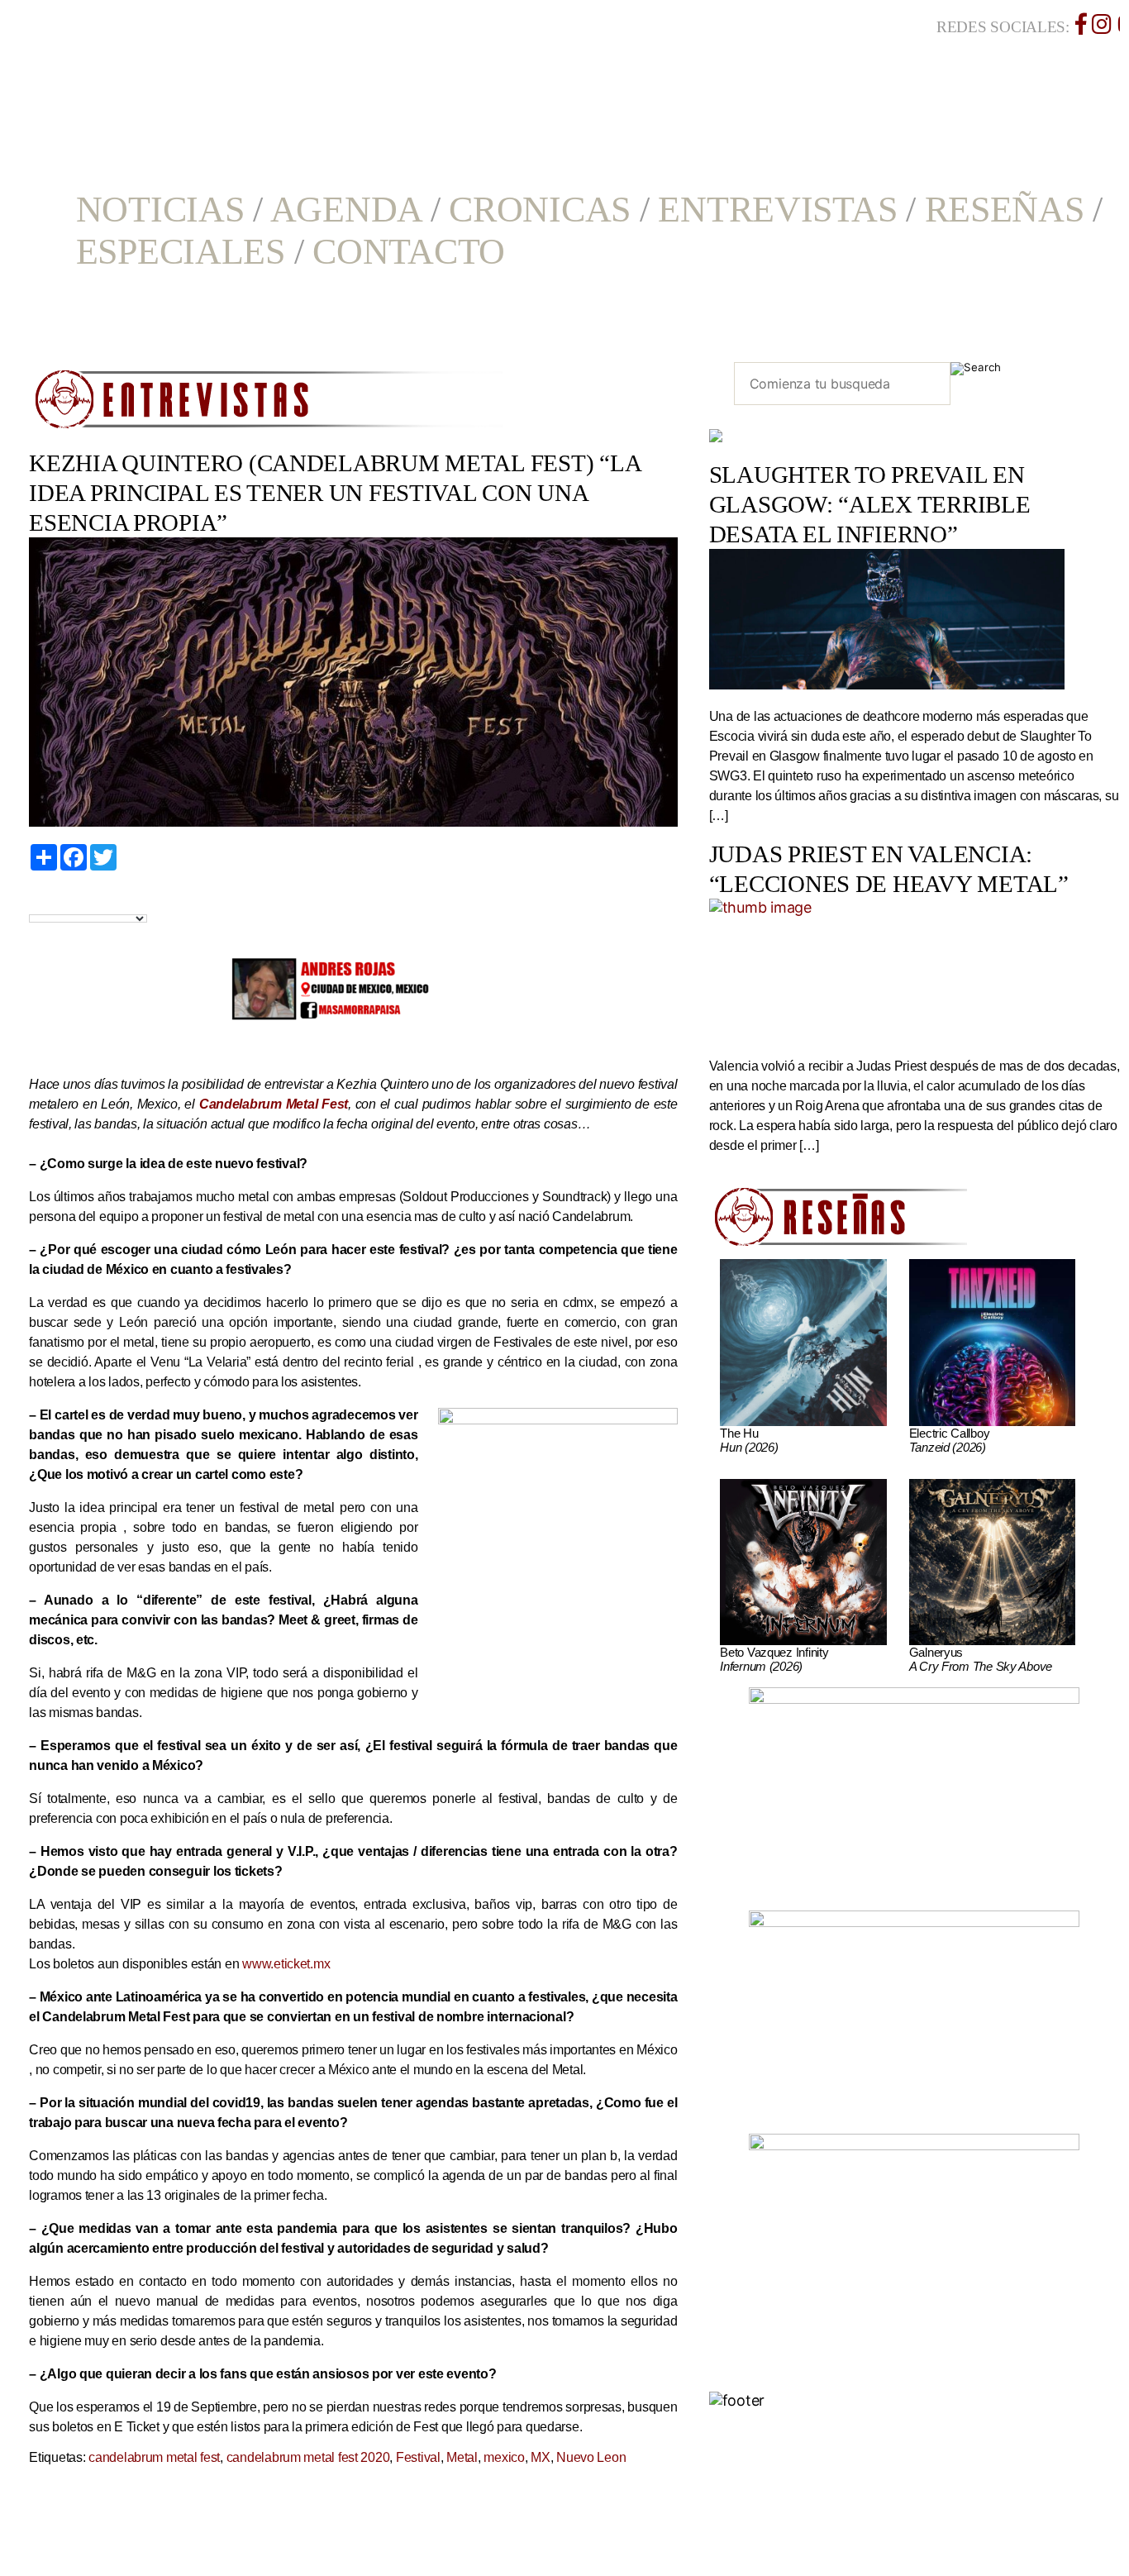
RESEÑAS (1005, 210)
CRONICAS (540, 210)
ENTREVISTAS (777, 210)
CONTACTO (409, 252)
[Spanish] (93, 900)
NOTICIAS (160, 210)
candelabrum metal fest (154, 2457)
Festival (418, 2457)
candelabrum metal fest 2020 (308, 2457)
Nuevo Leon (591, 2457)
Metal (462, 2457)
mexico (504, 2457)
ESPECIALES (181, 252)
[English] (55, 900)
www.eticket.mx (286, 1964)
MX (540, 2457)
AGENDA (346, 210)
